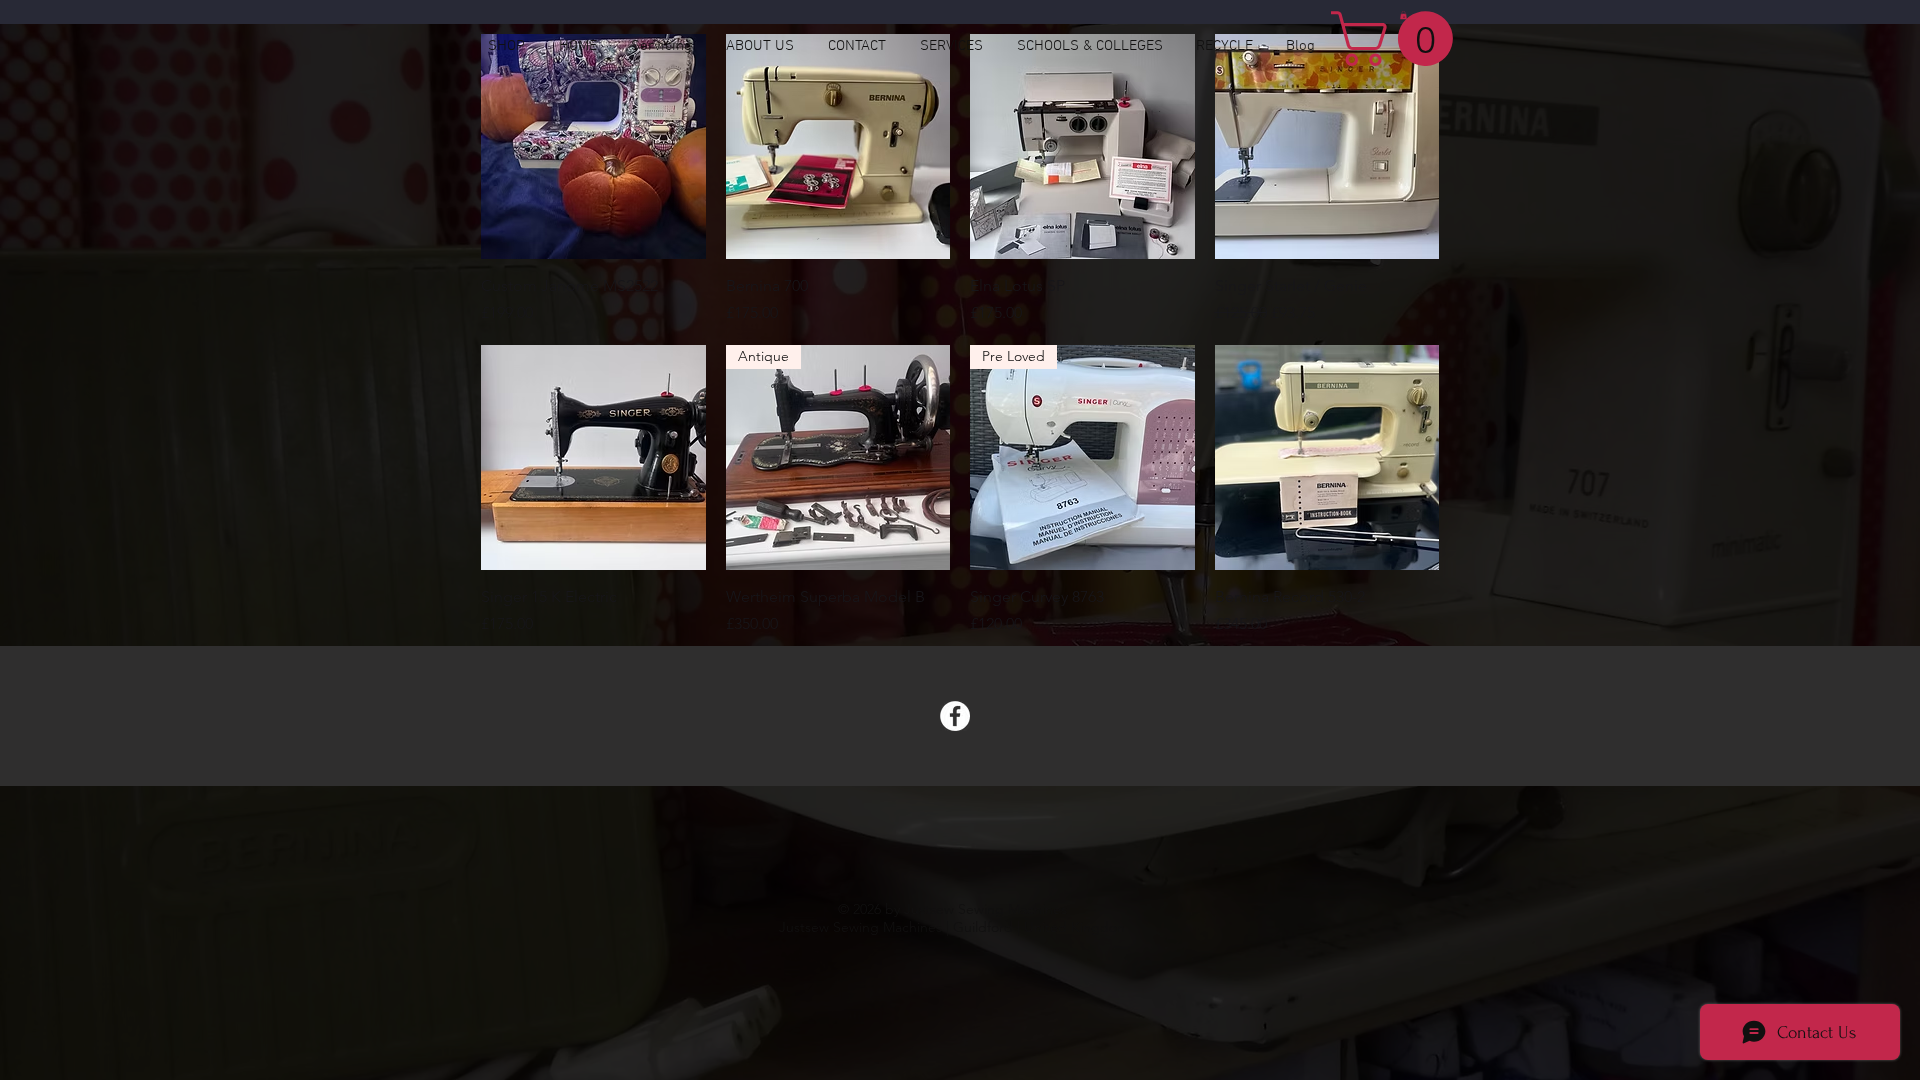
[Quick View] (593, 146)
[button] (1398, 38)
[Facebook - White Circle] (955, 716)
